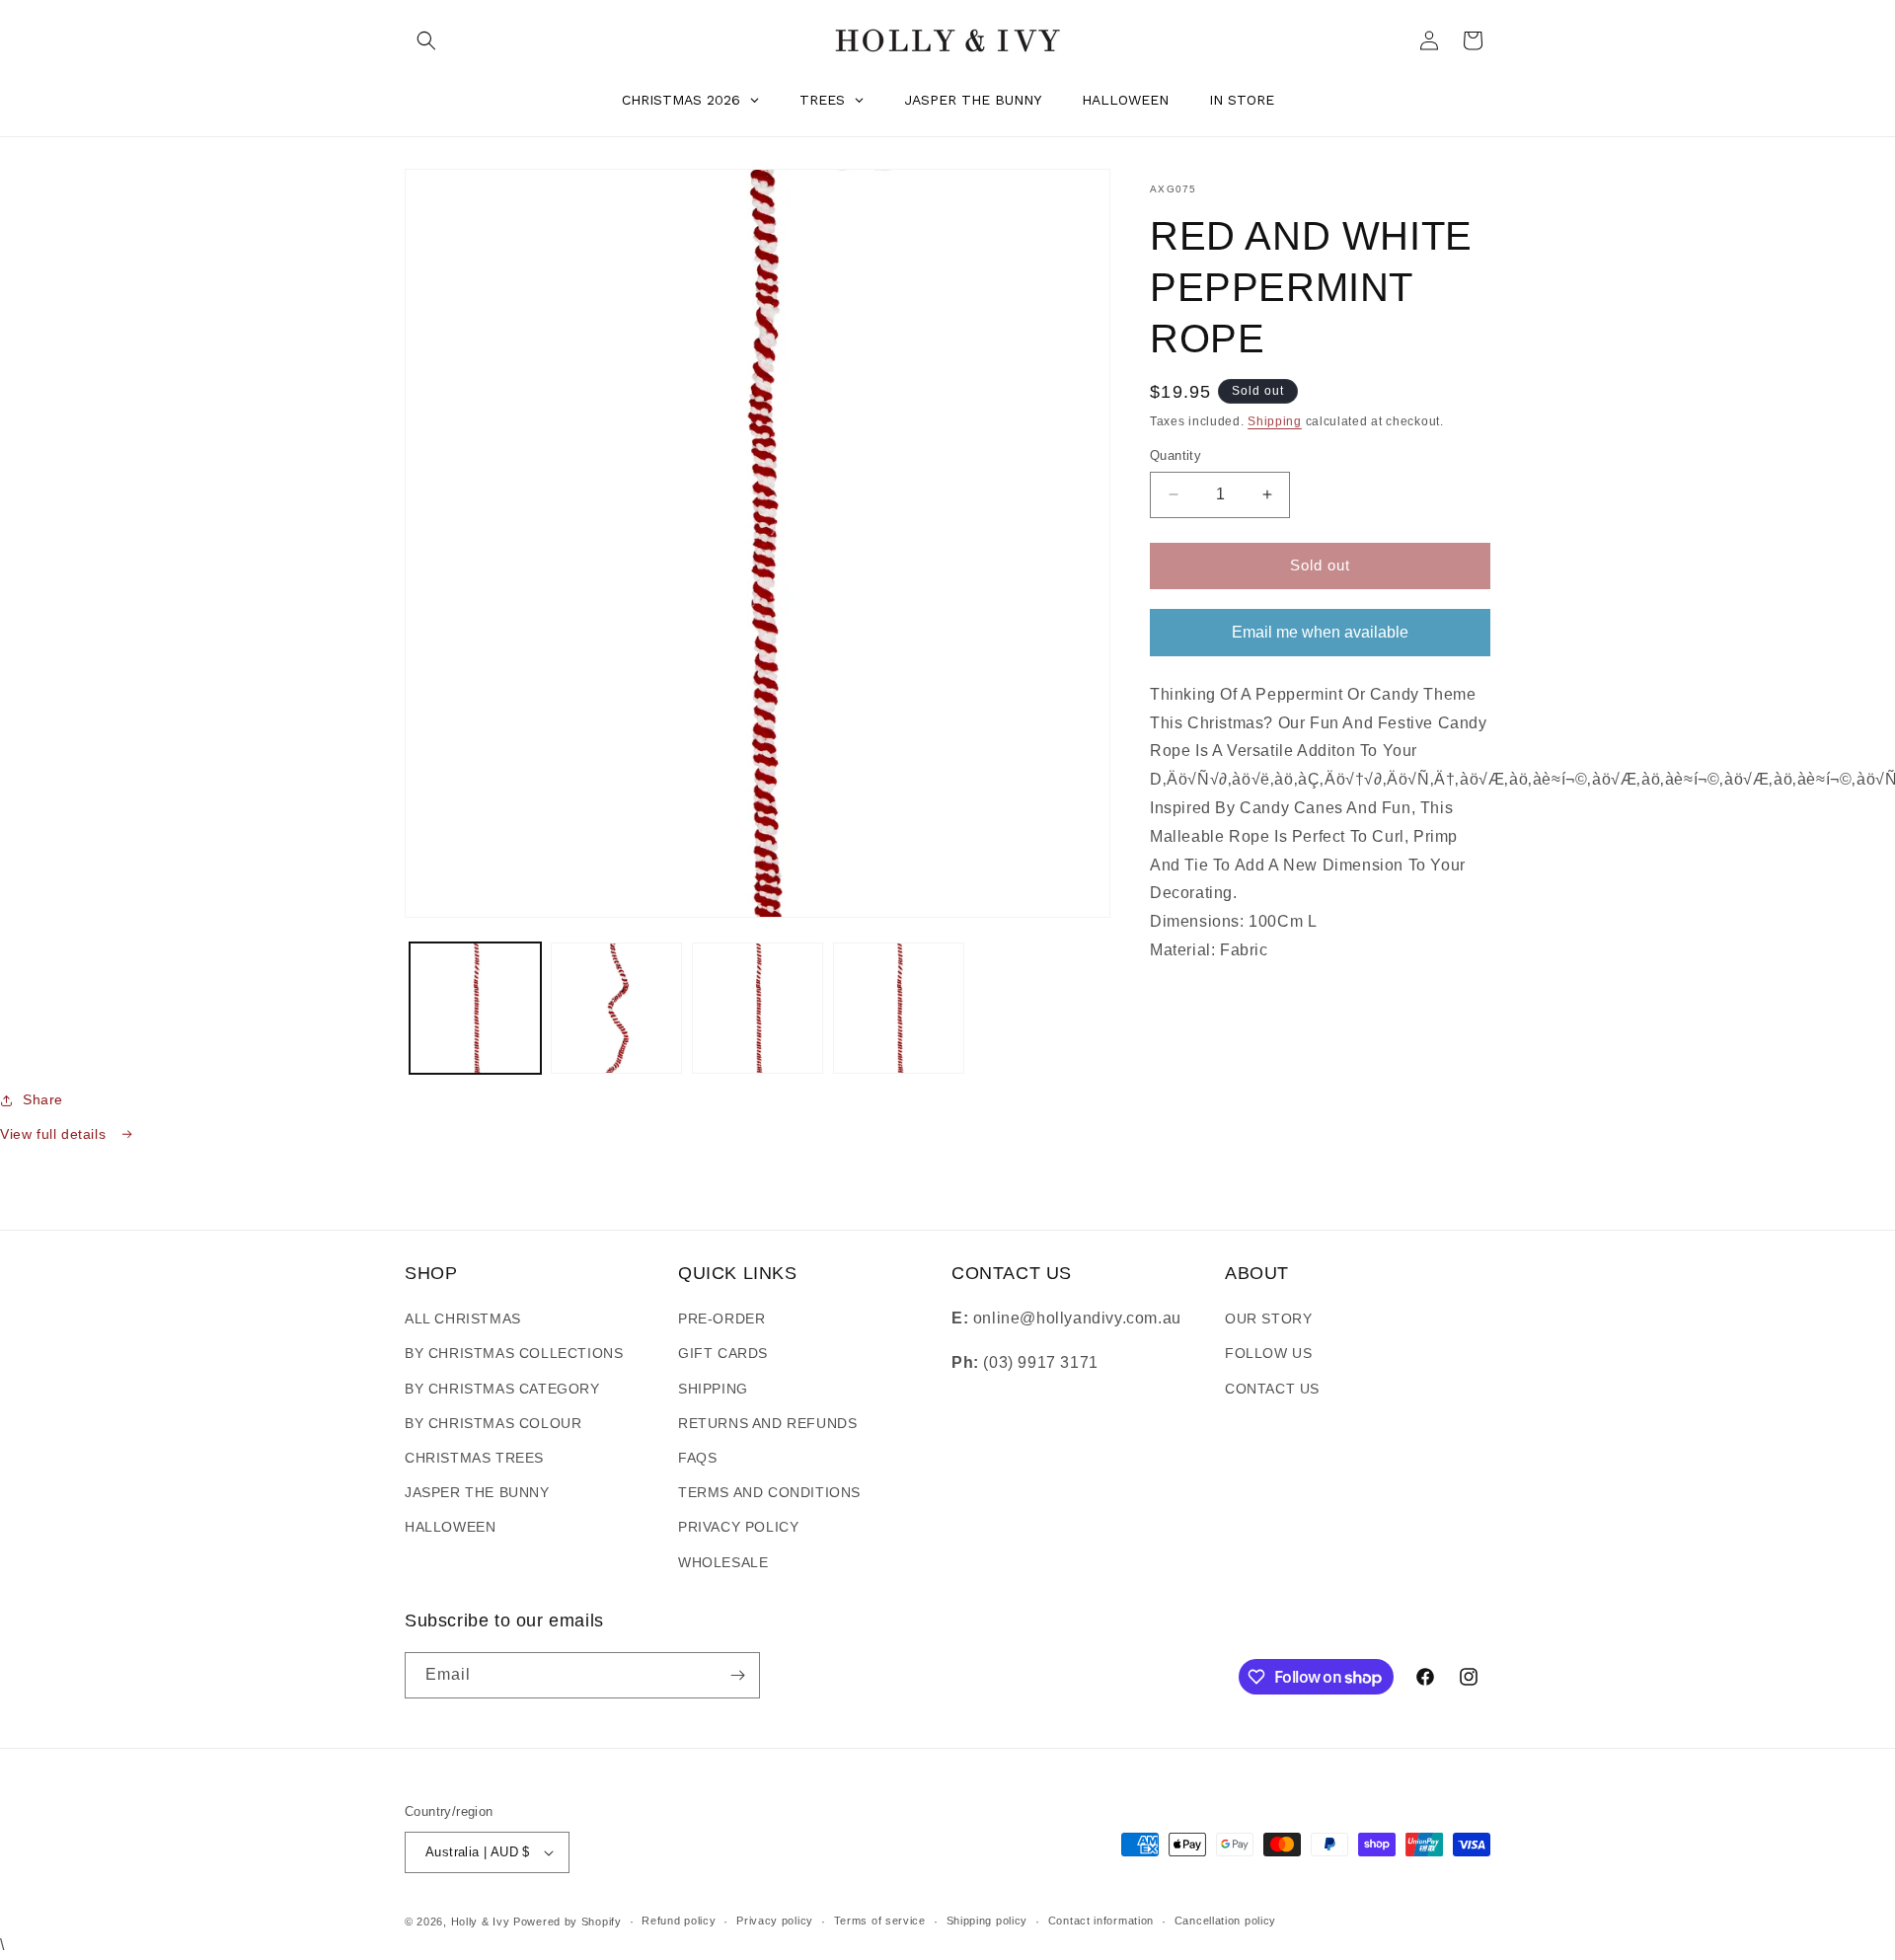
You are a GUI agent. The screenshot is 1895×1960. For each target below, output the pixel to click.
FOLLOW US (1268, 1353)
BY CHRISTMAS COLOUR (493, 1423)
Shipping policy (987, 1921)
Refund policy (679, 1921)
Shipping (1275, 421)
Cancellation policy (1225, 1921)
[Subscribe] (737, 1675)
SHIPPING (713, 1389)
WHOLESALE (723, 1562)
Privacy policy (775, 1921)
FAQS (697, 1458)
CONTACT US (1272, 1389)
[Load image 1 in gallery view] (475, 1008)
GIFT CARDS (723, 1353)
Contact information (1101, 1921)
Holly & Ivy (482, 1922)
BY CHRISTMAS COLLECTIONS (514, 1353)
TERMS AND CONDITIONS (769, 1492)
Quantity (1175, 455)
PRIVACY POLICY (738, 1527)
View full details (55, 1134)
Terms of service (880, 1921)
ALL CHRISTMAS (463, 1319)
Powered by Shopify (568, 1922)
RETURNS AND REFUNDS (767, 1423)
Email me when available (1320, 631)
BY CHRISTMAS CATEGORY (502, 1389)
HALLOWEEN (450, 1527)
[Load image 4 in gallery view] (899, 1008)
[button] (426, 40)
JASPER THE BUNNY (477, 1492)
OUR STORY (1268, 1319)
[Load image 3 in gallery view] (758, 1008)
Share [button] (43, 1099)
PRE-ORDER (721, 1319)
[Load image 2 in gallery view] (616, 1008)
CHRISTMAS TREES (474, 1458)
